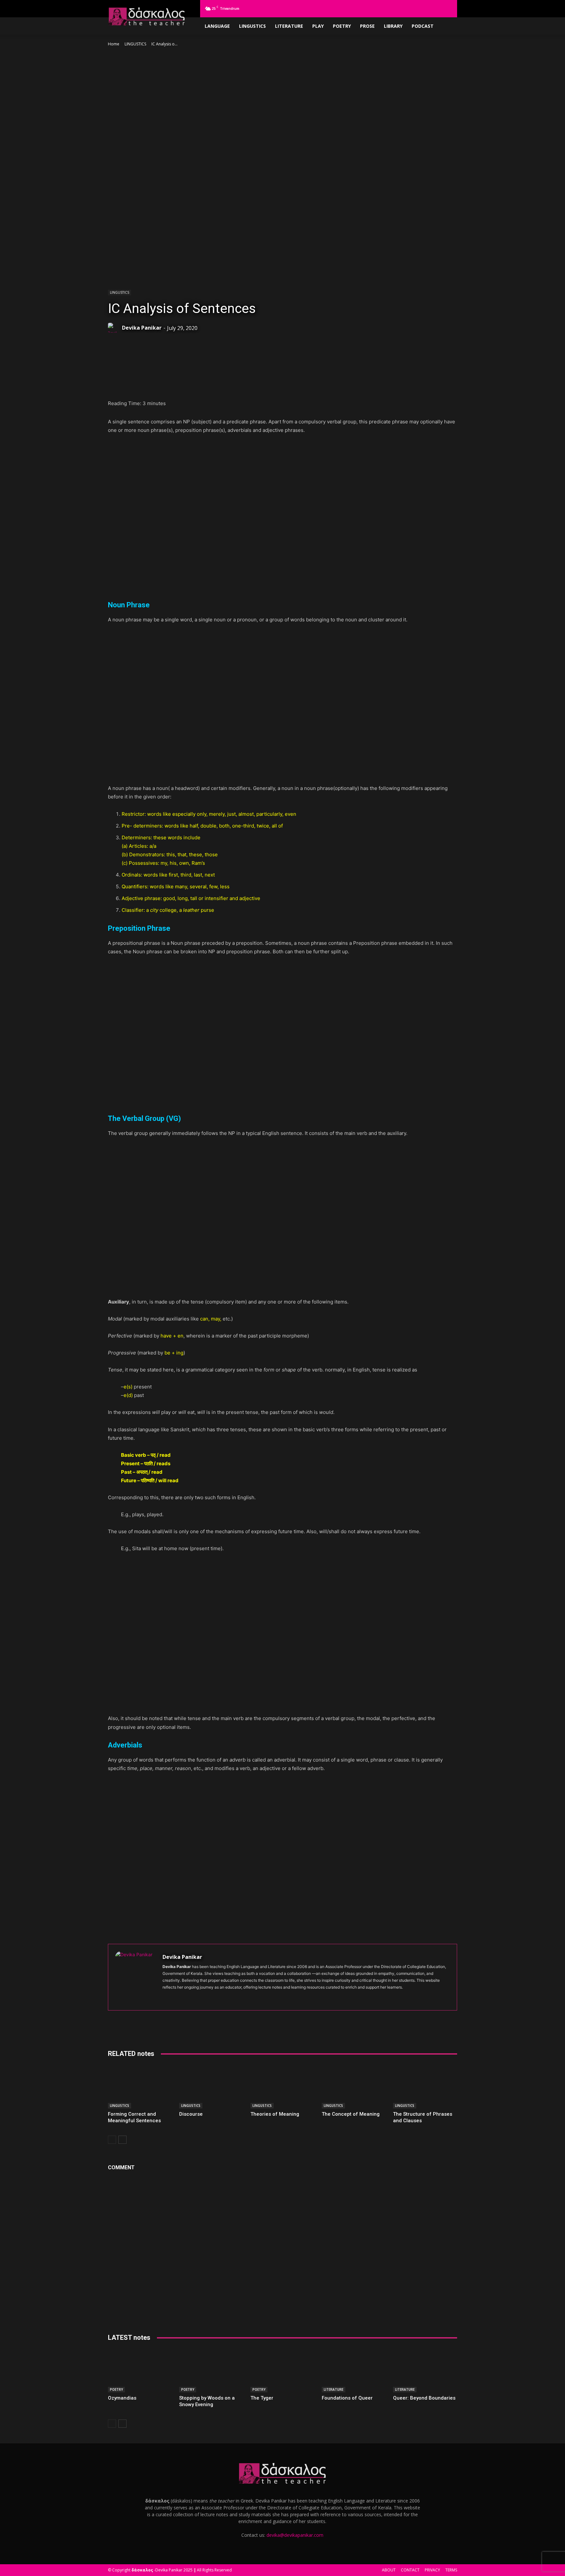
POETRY (342, 26)
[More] (260, 383)
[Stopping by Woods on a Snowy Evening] (211, 2370)
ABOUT (389, 2570)
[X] (447, 8)
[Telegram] (437, 8)
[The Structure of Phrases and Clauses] (425, 2086)
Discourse (191, 2114)
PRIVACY (432, 2570)
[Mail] (426, 8)
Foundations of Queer (347, 2398)
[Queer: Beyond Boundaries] (425, 2370)
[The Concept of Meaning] (354, 2086)
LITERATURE (289, 26)
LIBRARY (393, 26)
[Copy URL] (244, 383)
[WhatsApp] (154, 383)
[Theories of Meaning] (282, 2086)
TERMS (451, 2570)
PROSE (367, 26)
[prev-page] (112, 2140)
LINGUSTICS (252, 26)
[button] (384, 8)
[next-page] (122, 2140)
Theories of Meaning (275, 2114)
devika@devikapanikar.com (295, 2535)
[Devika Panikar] (114, 328)
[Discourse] (211, 2086)
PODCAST (423, 26)
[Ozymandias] (140, 2370)
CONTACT (410, 2570)
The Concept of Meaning (351, 2114)
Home (114, 44)
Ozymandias (122, 2398)
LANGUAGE (217, 26)
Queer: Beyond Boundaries (424, 2398)
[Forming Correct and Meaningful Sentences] (140, 2086)
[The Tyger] (282, 2370)
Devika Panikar (142, 328)
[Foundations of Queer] (354, 2370)
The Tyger (262, 2398)
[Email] (229, 383)
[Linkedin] (415, 8)
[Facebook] (393, 8)
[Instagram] (404, 8)
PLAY (318, 26)
